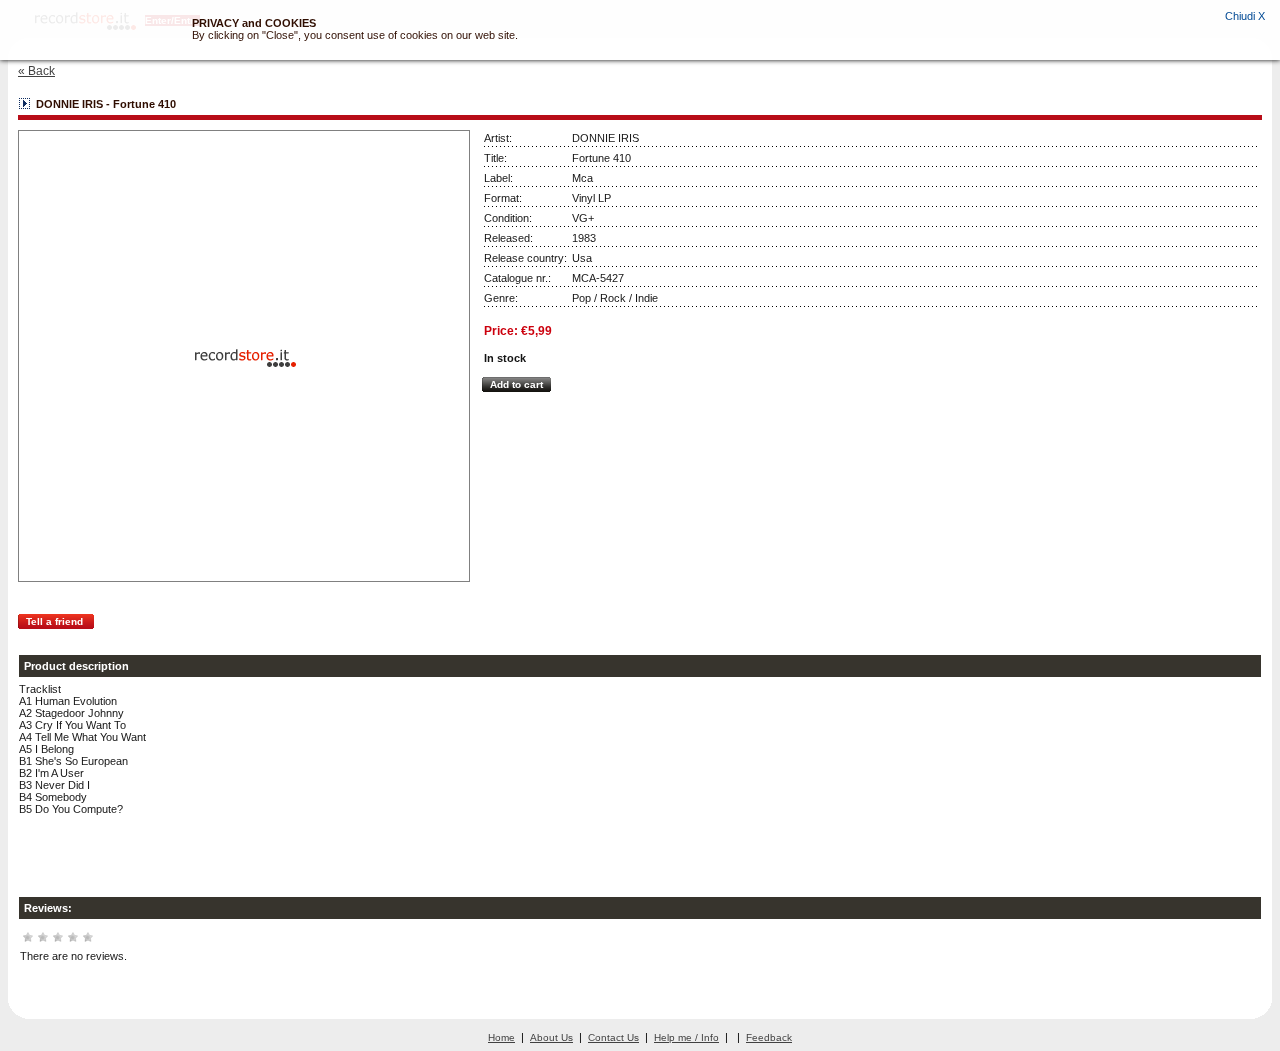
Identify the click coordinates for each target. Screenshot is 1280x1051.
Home (501, 1037)
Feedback (769, 1037)
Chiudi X (1245, 16)
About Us (551, 1037)
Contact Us (613, 1037)
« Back (36, 71)
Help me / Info (686, 1037)
